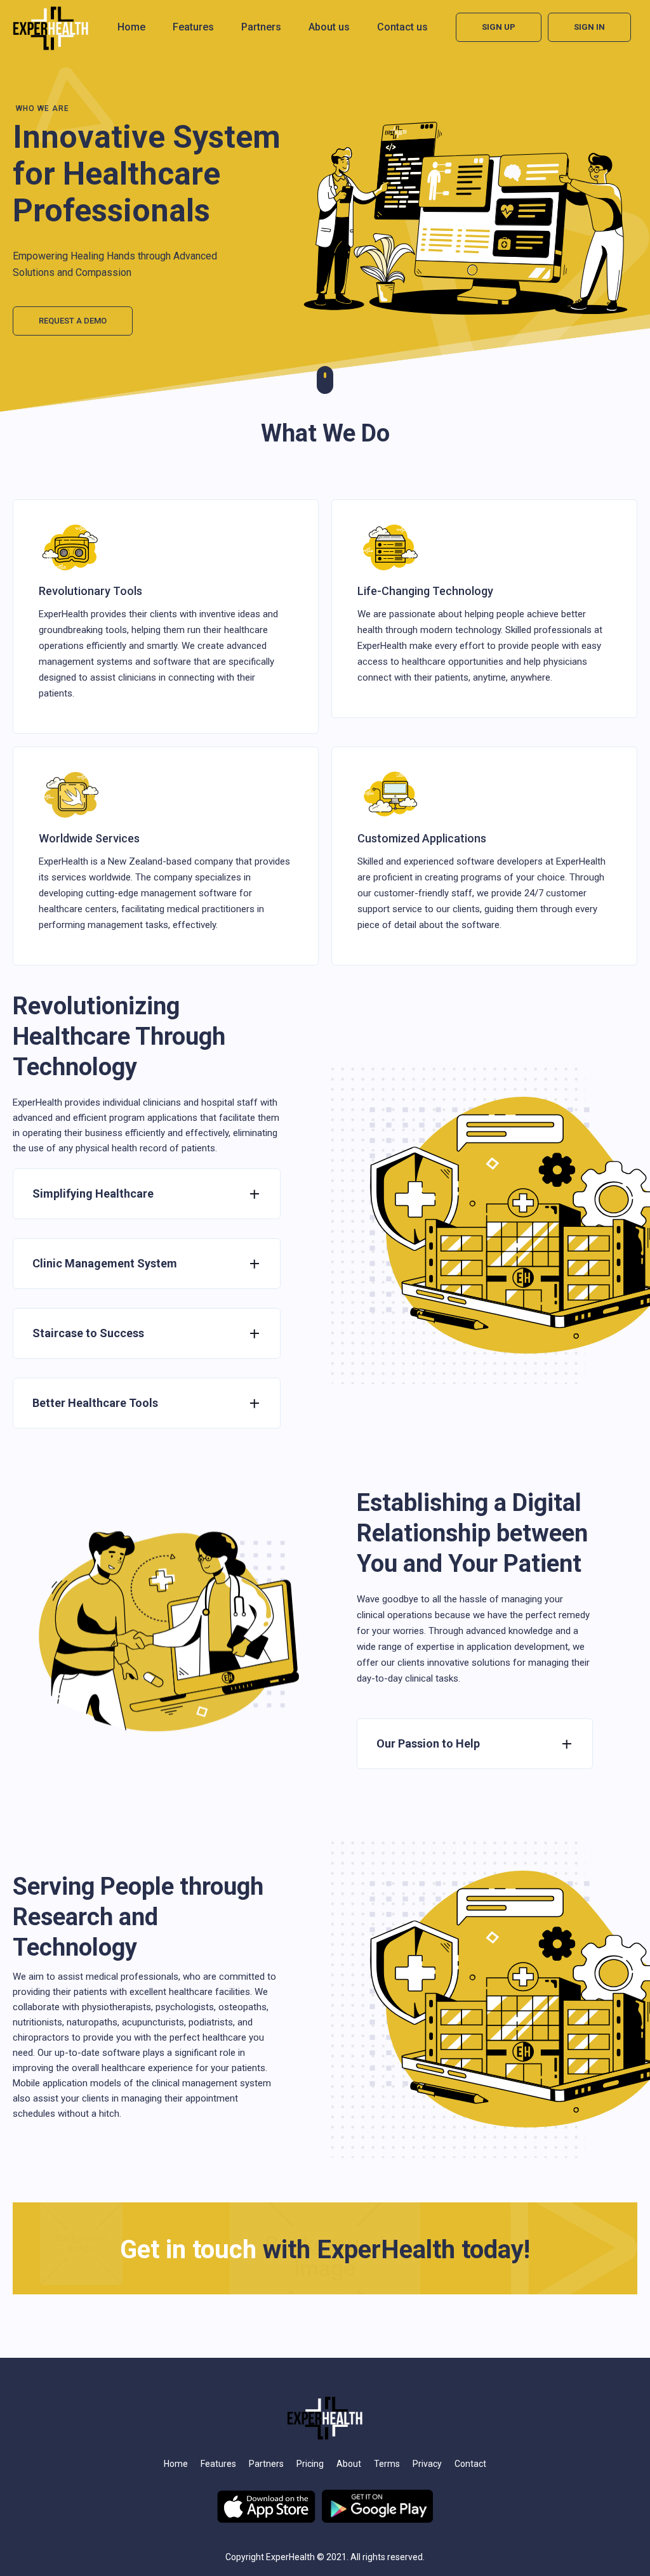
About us (329, 27)
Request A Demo (73, 321)
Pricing (310, 2464)
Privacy (427, 2464)
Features (193, 27)
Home (131, 27)
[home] (51, 28)
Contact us (402, 27)
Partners (261, 27)
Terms (387, 2464)
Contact (470, 2464)
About (349, 2464)
